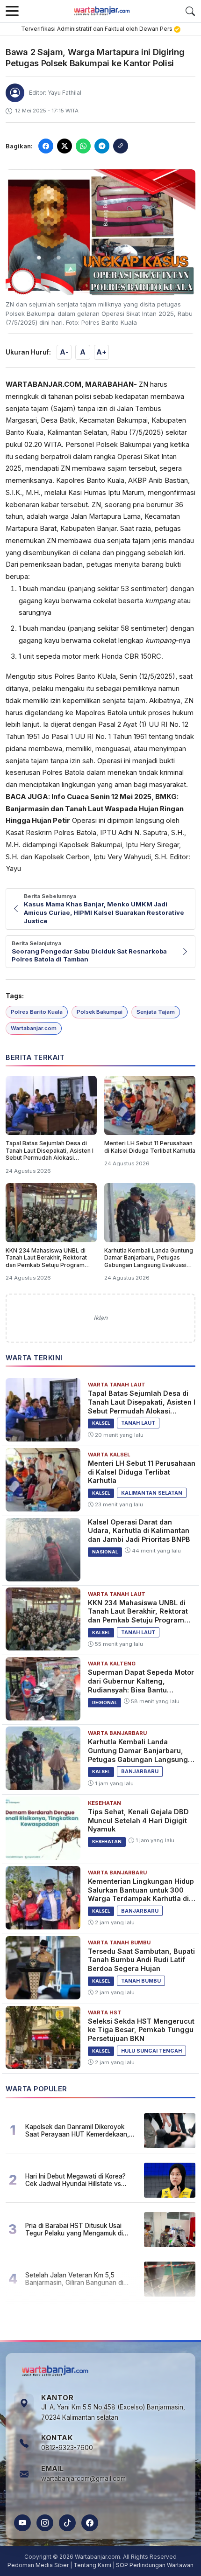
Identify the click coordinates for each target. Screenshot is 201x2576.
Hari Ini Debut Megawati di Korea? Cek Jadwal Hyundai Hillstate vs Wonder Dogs (75, 2180)
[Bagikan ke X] (65, 146)
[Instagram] (45, 2523)
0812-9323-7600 (67, 2448)
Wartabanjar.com (34, 1028)
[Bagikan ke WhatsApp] (83, 146)
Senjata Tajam (156, 1012)
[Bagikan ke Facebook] (46, 146)
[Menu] (12, 11)
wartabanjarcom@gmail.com (83, 2479)
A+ (101, 352)
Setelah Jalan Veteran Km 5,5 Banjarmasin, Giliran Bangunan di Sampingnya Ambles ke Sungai (74, 2279)
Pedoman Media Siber (38, 2565)
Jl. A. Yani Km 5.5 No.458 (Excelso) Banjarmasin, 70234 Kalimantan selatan (113, 2412)
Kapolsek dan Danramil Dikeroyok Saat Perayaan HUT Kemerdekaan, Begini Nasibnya (77, 2130)
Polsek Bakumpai (100, 1012)
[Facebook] (90, 2523)
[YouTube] (22, 2523)
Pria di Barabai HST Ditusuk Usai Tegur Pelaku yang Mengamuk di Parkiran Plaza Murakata (74, 2229)
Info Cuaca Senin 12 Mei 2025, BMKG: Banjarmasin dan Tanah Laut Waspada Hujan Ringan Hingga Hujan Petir (95, 809)
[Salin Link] (121, 146)
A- (64, 352)
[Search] (190, 11)
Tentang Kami (92, 2565)
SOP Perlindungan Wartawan (155, 2565)
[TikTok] (67, 2523)
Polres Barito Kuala (37, 1012)
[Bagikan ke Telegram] (102, 146)
